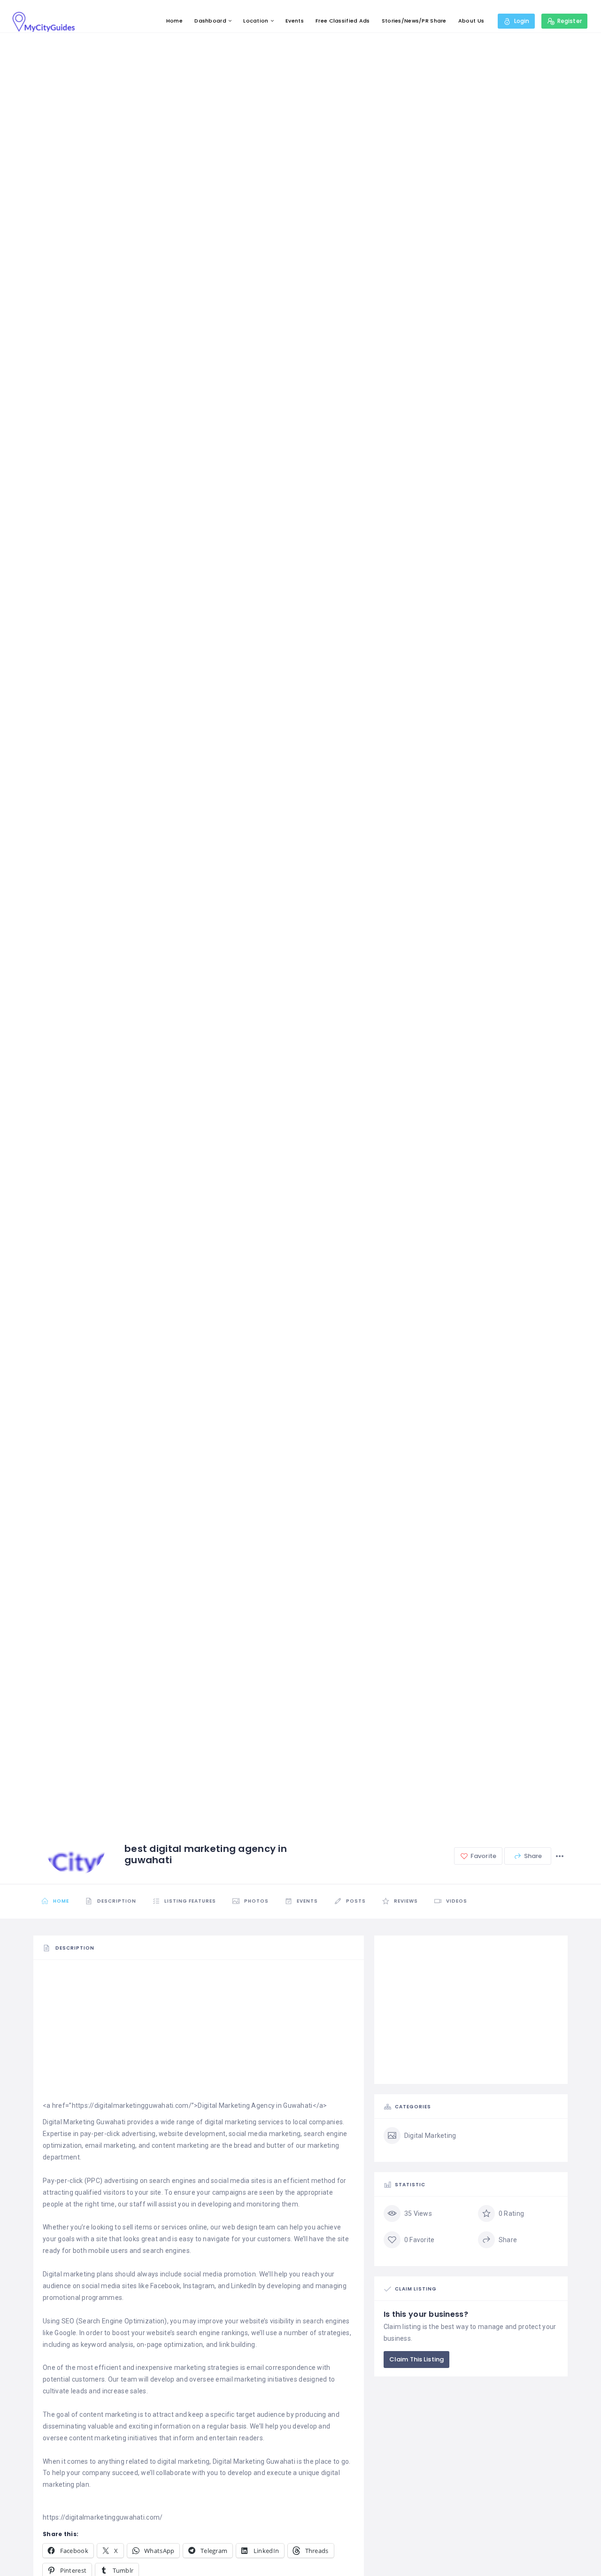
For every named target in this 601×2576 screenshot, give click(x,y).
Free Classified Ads (343, 21)
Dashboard (210, 21)
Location (256, 21)
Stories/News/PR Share (414, 21)
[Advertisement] (199, 2034)
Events (295, 21)
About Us (471, 21)
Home (174, 21)
